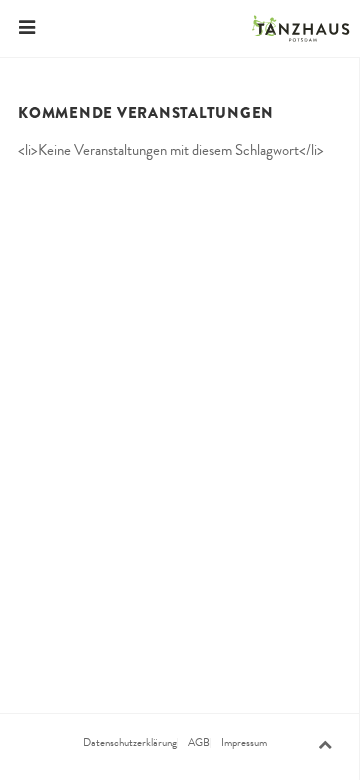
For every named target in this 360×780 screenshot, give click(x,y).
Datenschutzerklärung (130, 743)
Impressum (244, 743)
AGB (199, 743)
